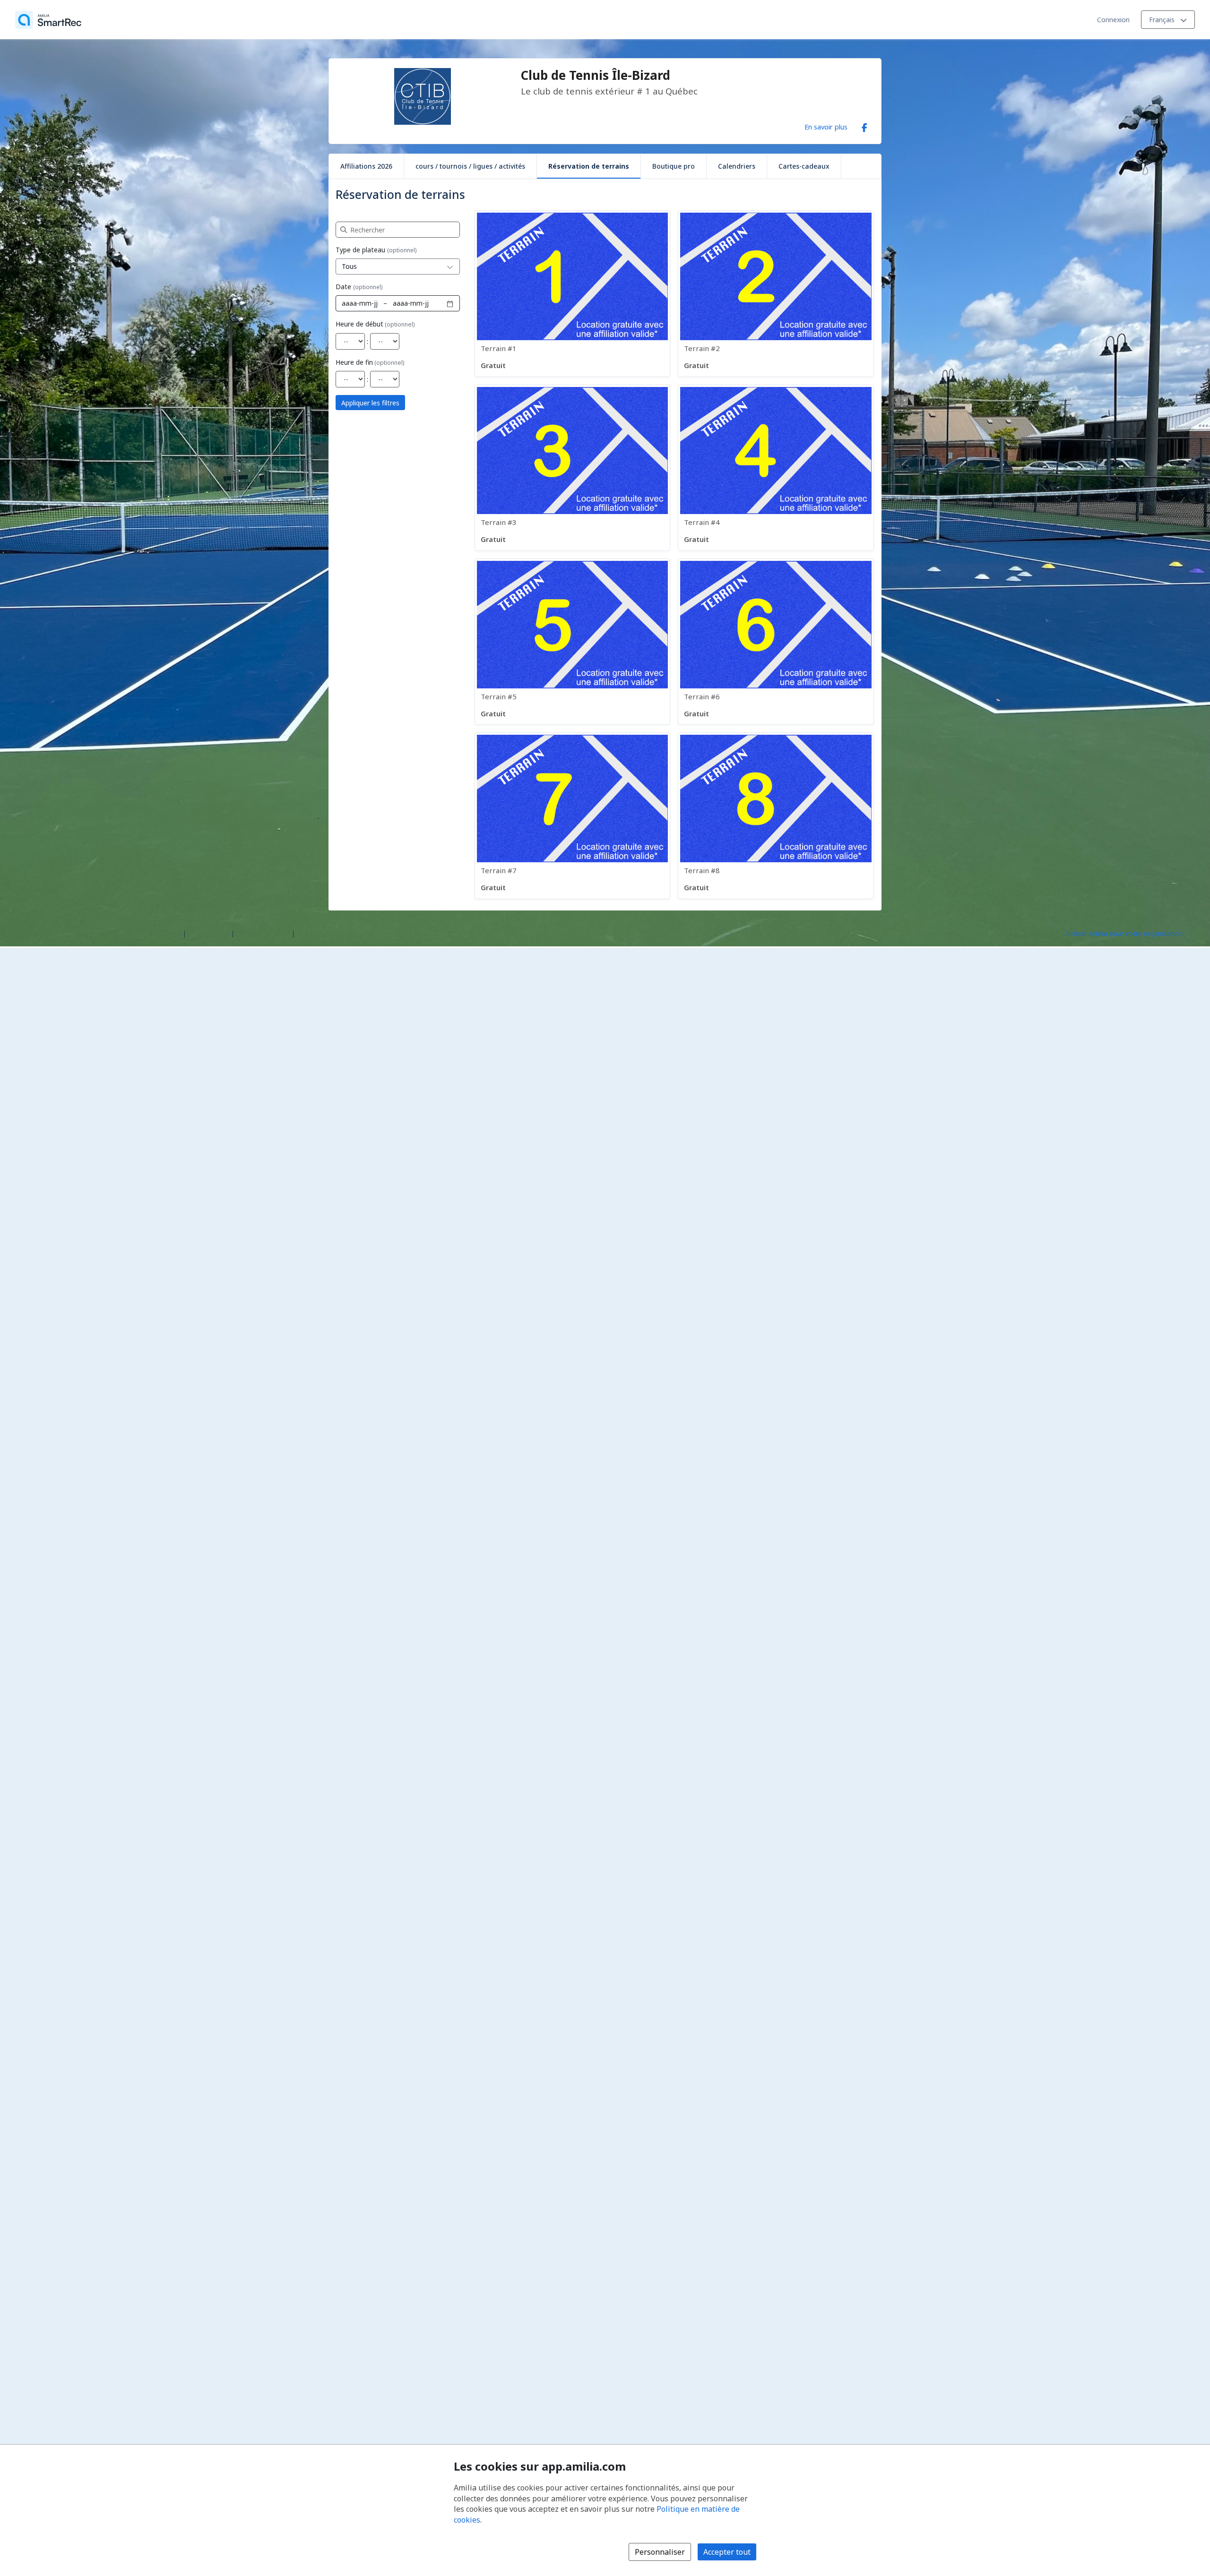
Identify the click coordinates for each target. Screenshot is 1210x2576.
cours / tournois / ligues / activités (470, 166)
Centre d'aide (209, 933)
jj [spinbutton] (376, 303)
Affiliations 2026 (366, 166)
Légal (306, 933)
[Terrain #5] (573, 642)
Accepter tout (727, 2552)
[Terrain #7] (573, 816)
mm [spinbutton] (365, 303)
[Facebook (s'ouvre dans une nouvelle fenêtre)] (864, 126)
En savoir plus (826, 127)
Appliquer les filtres (370, 403)
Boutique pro (674, 166)
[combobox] (388, 266)
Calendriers (737, 166)
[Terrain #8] (776, 816)
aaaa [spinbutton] (349, 303)
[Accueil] (48, 20)
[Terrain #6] (776, 642)
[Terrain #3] (573, 468)
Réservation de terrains (589, 166)
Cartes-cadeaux (804, 166)
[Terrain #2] (776, 293)
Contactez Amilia (263, 933)
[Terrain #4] (776, 468)
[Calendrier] (450, 303)
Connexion (1113, 20)
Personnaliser (660, 2552)
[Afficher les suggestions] (450, 266)
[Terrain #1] (573, 293)
